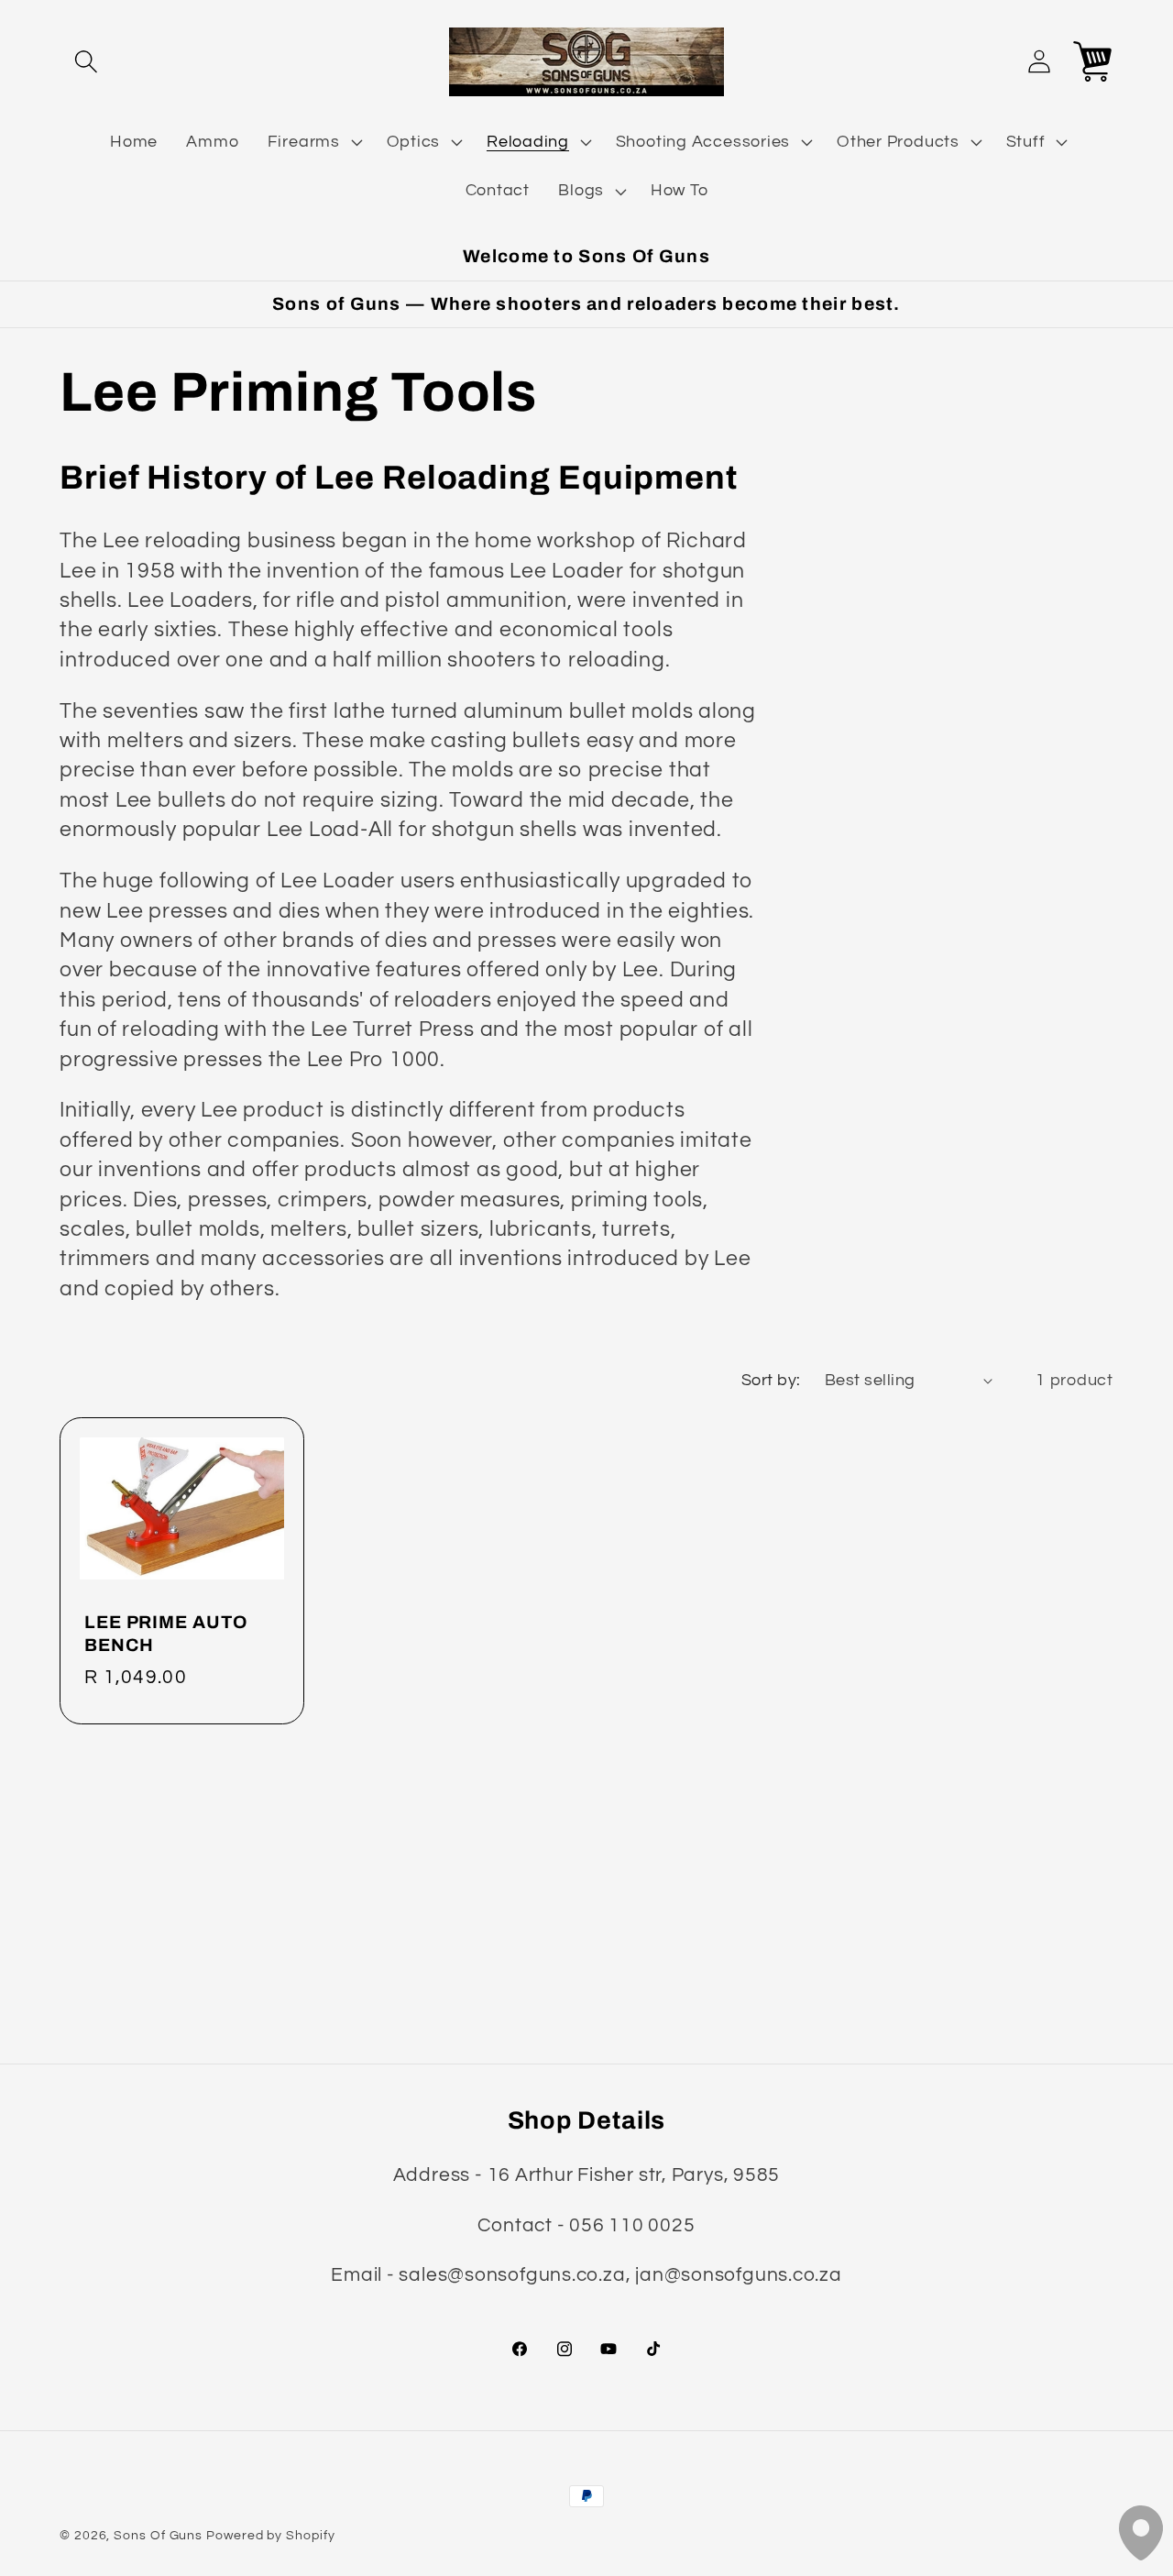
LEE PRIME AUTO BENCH (166, 1634)
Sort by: (771, 1380)
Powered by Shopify (270, 2535)
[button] (86, 62)
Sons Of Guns (158, 2535)
